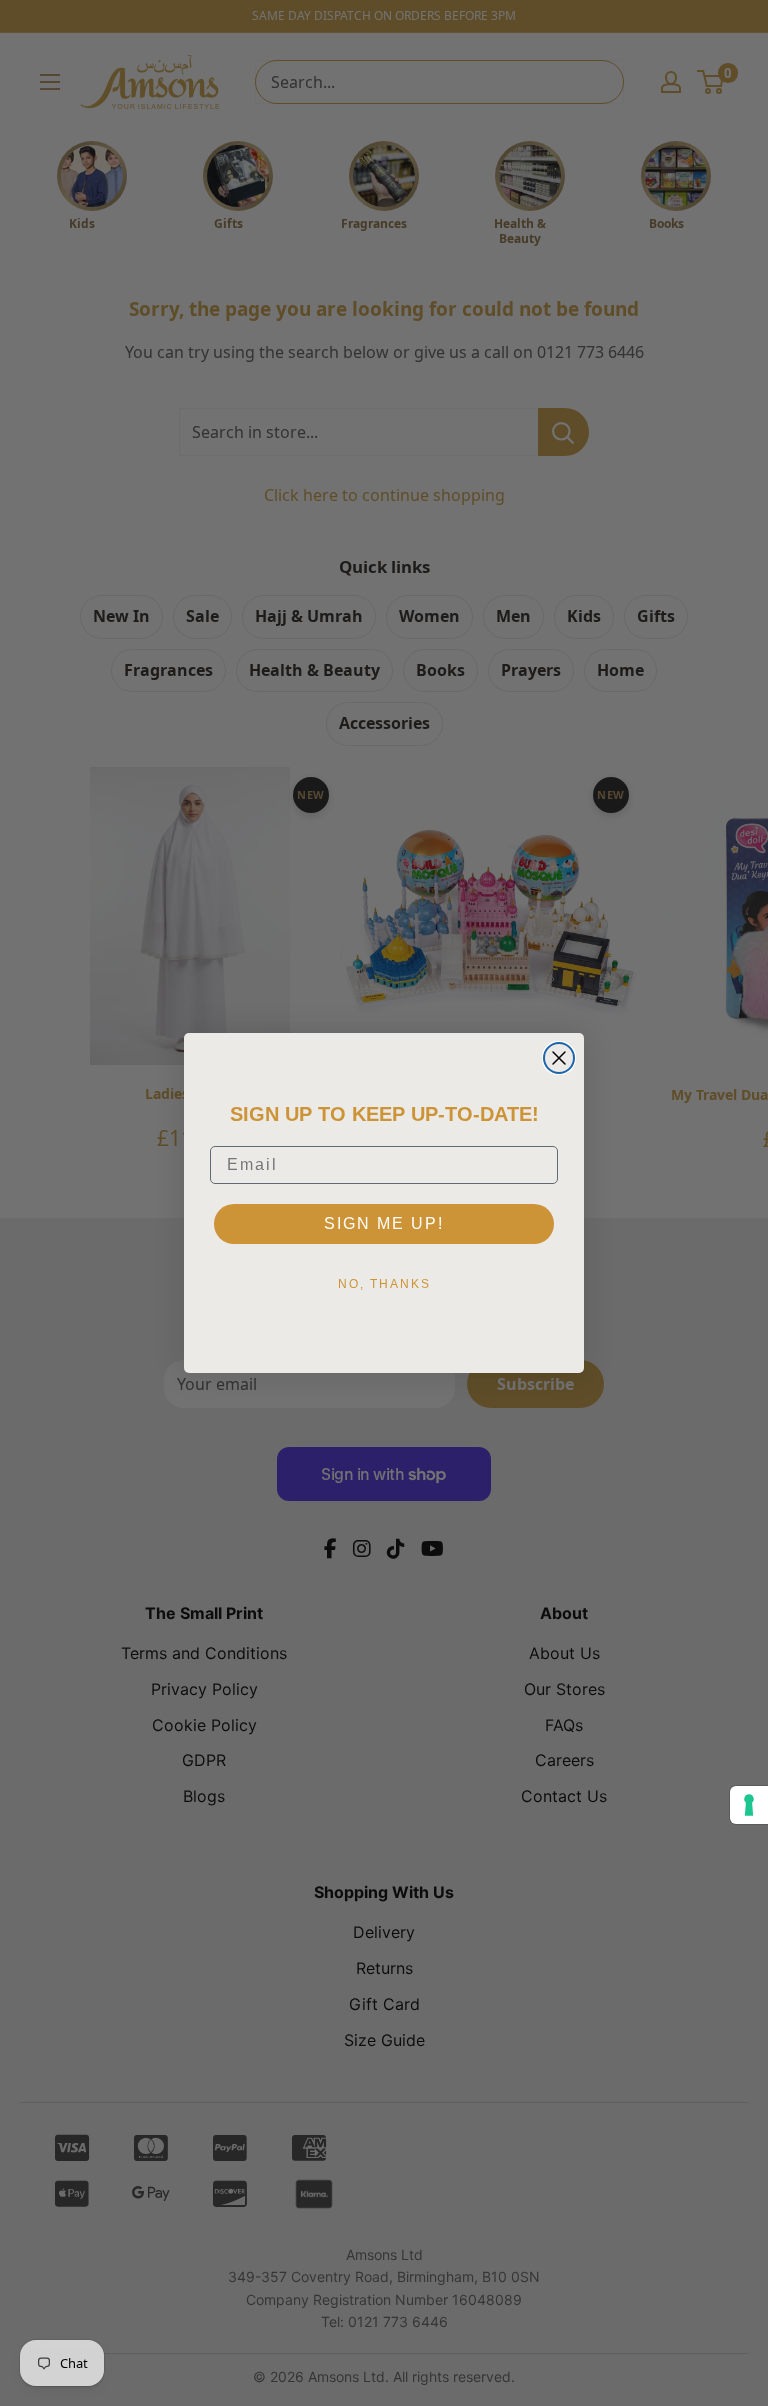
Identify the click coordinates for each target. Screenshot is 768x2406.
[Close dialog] (559, 1058)
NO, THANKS (384, 1284)
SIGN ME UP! (384, 1223)
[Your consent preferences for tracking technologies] (749, 1805)
